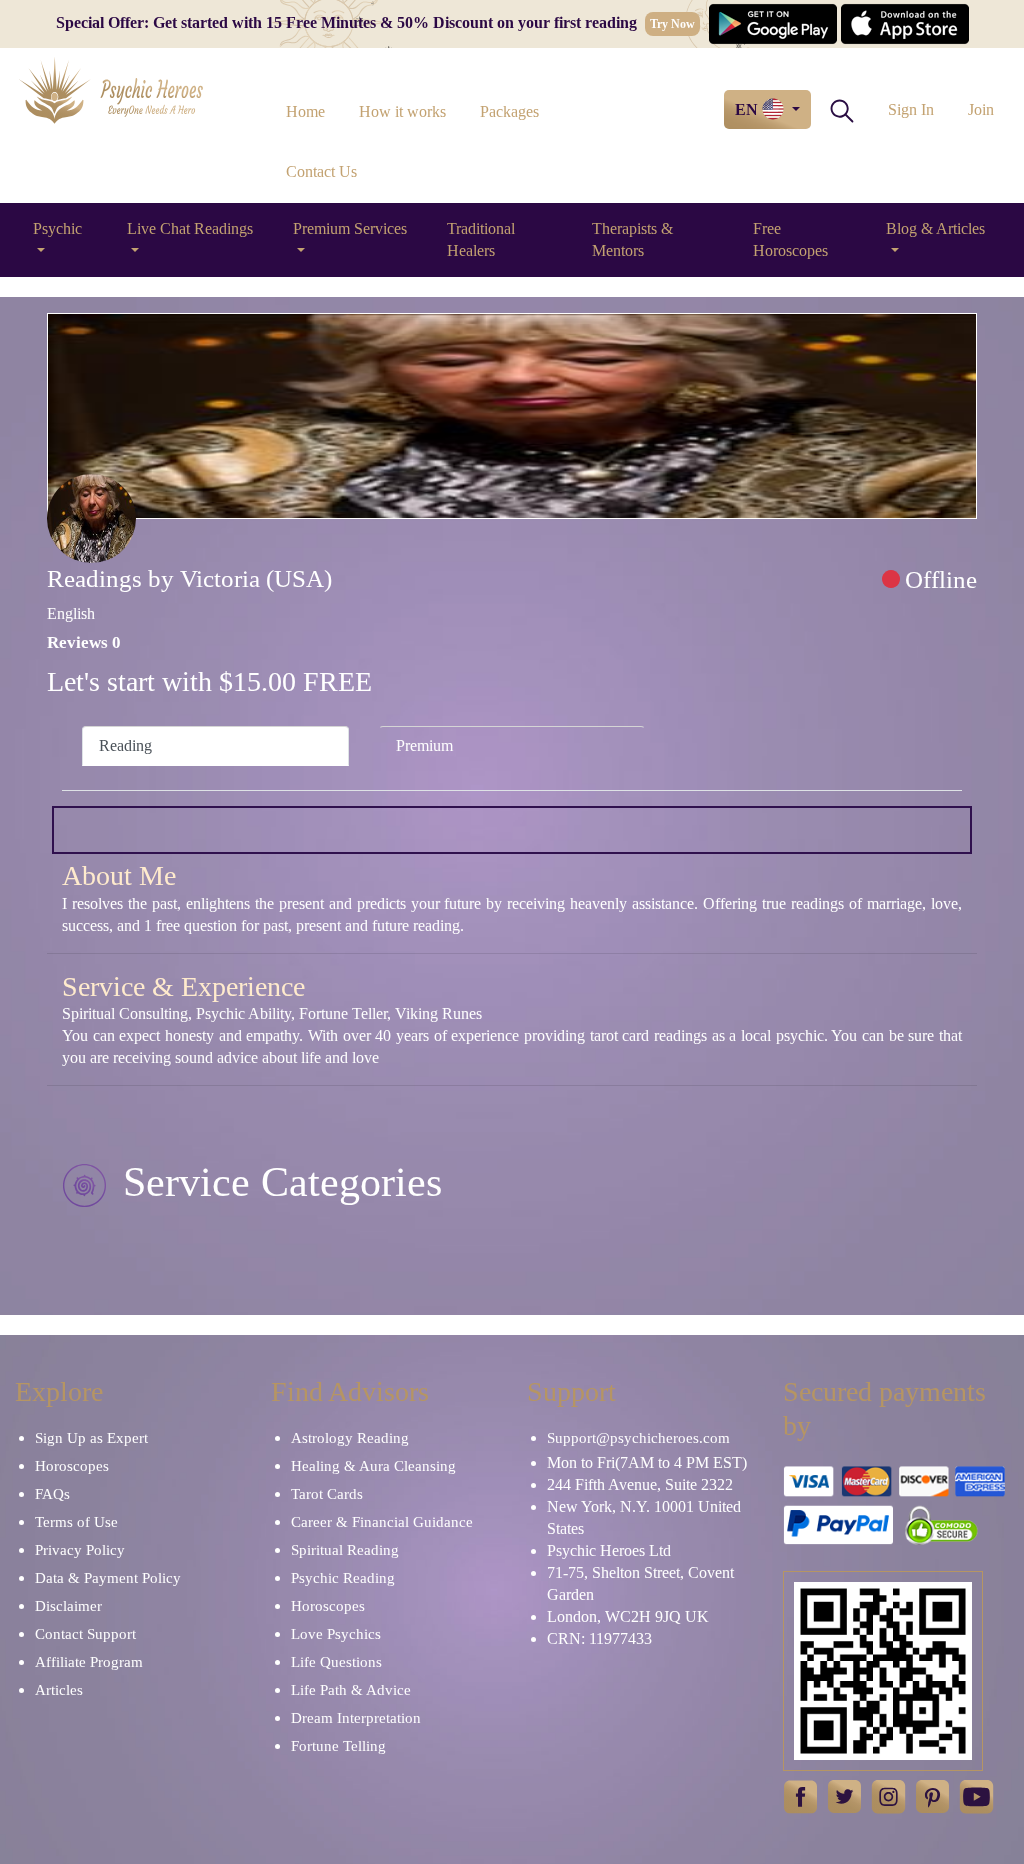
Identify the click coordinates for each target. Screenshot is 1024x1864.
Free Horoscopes (790, 239)
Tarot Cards (327, 1494)
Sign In (911, 109)
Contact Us (321, 171)
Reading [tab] (125, 745)
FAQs (52, 1494)
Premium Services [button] (350, 228)
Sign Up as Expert (91, 1438)
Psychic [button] (57, 228)
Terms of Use (76, 1522)
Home (305, 111)
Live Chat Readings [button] (190, 228)
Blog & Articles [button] (935, 228)
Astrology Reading (350, 1438)
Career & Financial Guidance (382, 1522)
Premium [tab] (424, 745)
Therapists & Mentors (632, 239)
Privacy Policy (80, 1550)
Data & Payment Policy (108, 1578)
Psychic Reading (343, 1578)
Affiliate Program (89, 1662)
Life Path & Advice (351, 1690)
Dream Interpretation (356, 1718)
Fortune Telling (338, 1746)
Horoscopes (72, 1466)
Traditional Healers (481, 239)
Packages (509, 111)
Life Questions (336, 1662)
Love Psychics (336, 1634)
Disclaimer (68, 1606)
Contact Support (85, 1634)
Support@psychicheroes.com (638, 1438)
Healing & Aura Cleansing (373, 1466)
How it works (402, 111)
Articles (59, 1690)
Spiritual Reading (345, 1550)
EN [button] (748, 109)
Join (981, 109)
